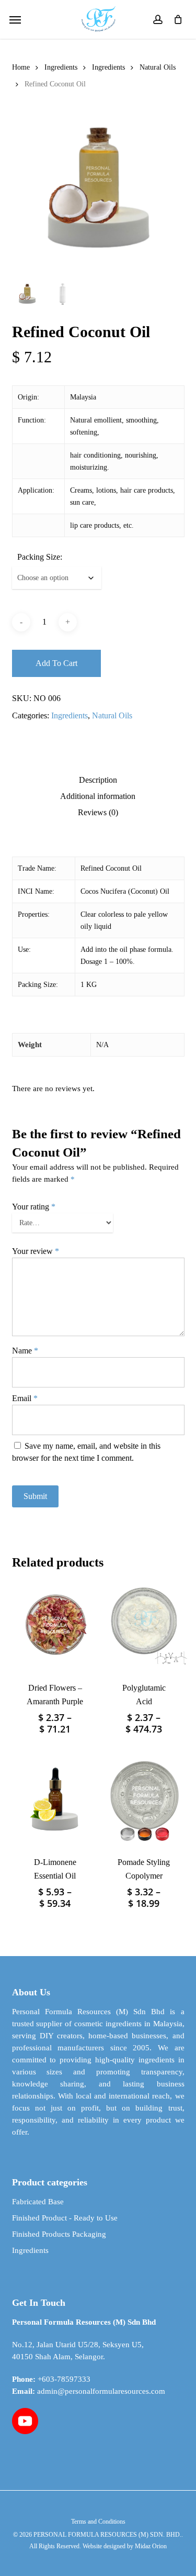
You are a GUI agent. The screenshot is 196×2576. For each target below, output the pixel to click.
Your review (36, 1251)
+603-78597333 (64, 2379)
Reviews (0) (98, 813)
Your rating (34, 1207)
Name (25, 1351)
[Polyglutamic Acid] (144, 1625)
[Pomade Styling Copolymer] (144, 1799)
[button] (15, 19)
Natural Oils (158, 67)
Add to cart (56, 663)
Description (98, 780)
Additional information (98, 796)
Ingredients (61, 67)
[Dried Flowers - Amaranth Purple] (55, 1625)
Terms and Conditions (98, 2522)
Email (25, 1398)
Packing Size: (40, 557)
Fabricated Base (38, 2202)
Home (21, 67)
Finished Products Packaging (59, 2234)
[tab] (98, 780)
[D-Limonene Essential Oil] (55, 1799)
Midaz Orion (151, 2546)
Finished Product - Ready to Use (65, 2218)
